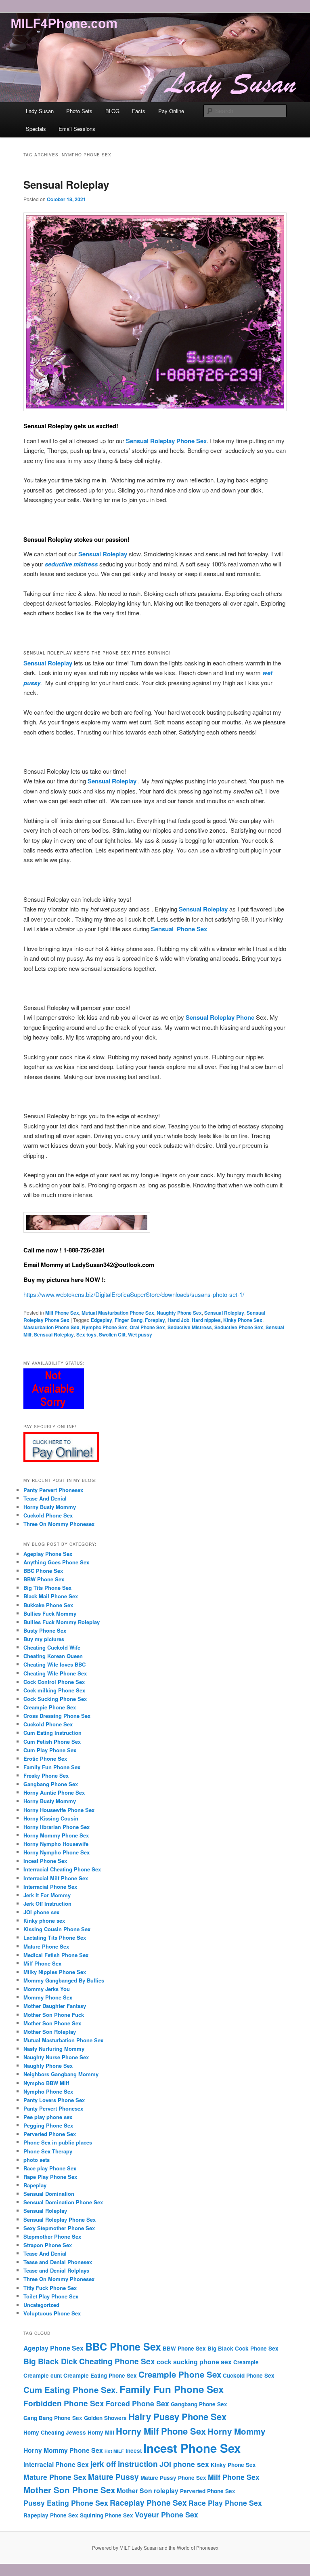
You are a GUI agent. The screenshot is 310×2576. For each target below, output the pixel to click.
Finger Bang (129, 1320)
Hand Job (178, 1320)
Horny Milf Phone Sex (161, 2431)
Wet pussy (140, 1334)
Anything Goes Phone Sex (56, 1562)
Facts (139, 111)
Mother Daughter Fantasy (55, 2006)
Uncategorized (41, 2305)
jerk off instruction (124, 2464)
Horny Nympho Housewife (56, 1844)
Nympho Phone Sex (105, 1327)
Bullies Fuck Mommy (50, 1613)
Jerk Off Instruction (47, 1904)
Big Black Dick (50, 2361)
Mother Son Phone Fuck (54, 2015)
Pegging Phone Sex (48, 2125)
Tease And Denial (45, 1498)
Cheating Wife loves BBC (54, 1664)
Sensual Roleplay (66, 184)
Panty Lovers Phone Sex (54, 2100)
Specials (36, 129)
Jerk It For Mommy (47, 1895)
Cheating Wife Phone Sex (55, 1673)
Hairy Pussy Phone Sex (177, 2416)
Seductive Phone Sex (239, 1327)
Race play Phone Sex (50, 2168)
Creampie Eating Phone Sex (100, 2375)
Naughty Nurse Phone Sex (56, 2057)
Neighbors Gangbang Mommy (61, 2074)
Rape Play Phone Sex (50, 2177)
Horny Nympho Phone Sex (57, 1852)
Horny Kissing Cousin (51, 1818)
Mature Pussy (113, 2477)
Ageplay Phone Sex (48, 1554)
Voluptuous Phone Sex (52, 2313)
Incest (134, 2451)
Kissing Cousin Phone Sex (57, 1929)
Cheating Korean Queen (53, 1656)
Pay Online (171, 111)
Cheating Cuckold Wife (52, 1647)
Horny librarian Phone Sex (57, 1827)
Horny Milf (101, 2432)
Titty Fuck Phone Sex (50, 2288)
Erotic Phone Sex (45, 1758)
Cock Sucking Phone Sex (55, 1699)
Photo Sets (79, 111)
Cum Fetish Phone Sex (52, 1742)
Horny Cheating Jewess (55, 2432)
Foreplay (155, 1320)
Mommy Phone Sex (48, 1997)
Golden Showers (105, 2418)
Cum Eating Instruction (52, 1733)
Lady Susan (40, 111)
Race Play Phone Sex (225, 2503)
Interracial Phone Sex (50, 1887)
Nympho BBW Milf (46, 2083)
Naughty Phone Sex (179, 1313)
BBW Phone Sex (44, 1579)
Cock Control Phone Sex (54, 1682)
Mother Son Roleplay (50, 2032)
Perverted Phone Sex (50, 2134)
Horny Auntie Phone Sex (54, 1792)
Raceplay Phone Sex (148, 2502)
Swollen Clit (112, 1334)
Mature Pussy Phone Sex (173, 2478)
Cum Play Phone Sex (50, 1750)
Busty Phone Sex (45, 1630)
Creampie (246, 2362)
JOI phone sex (41, 1912)
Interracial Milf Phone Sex (56, 1878)
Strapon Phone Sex (48, 2245)
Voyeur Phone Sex (167, 2514)
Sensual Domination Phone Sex (63, 2202)
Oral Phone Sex (147, 1327)
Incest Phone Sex (45, 1861)
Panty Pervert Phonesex (53, 1490)
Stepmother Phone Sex (52, 2236)
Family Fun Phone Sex (52, 1767)
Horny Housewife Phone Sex (59, 1810)
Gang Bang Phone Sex (53, 2418)
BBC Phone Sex (43, 1571)
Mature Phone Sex (46, 1946)
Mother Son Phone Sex (52, 2023)
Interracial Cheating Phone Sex (62, 1869)
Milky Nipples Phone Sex (55, 1972)
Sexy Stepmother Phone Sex (59, 2228)
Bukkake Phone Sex (48, 1605)
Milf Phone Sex (62, 1313)
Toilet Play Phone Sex (51, 2296)
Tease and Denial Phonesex (58, 2262)
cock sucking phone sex (194, 2362)
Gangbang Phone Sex (51, 1784)
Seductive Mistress (190, 1327)
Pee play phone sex (48, 2117)
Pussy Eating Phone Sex (66, 2503)
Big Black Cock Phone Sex (243, 2348)
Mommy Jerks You (47, 1989)
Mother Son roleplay (148, 2491)
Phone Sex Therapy (48, 2151)
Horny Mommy (236, 2431)
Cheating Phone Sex (117, 2361)
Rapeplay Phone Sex (51, 2515)
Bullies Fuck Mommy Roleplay (62, 1622)
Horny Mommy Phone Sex (56, 1835)
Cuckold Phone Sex (48, 1515)
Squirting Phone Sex (107, 2515)
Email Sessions (77, 129)
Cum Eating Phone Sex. (71, 2390)
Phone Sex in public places (58, 2142)
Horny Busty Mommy (50, 1507)
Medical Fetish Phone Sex (56, 1955)
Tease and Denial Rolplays (56, 2270)
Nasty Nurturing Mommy (54, 2049)
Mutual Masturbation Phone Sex (118, 1313)
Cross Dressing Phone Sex (57, 1716)
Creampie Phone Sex (50, 1707)
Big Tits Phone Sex (47, 1588)
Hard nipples (206, 1320)
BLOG (112, 111)
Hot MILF (114, 2451)
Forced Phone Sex (137, 2403)
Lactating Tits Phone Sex (55, 1937)
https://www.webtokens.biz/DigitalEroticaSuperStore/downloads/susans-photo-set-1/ (134, 1294)
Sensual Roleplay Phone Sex (60, 2219)
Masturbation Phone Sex (51, 1327)
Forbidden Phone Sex (64, 2403)
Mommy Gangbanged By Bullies (64, 1980)
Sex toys (86, 1334)
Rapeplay (35, 2185)
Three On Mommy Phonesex (59, 1524)
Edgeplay (102, 1320)
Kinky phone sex (44, 1920)
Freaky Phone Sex (46, 1775)
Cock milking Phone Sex (54, 1690)
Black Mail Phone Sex (51, 1596)
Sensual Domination (49, 2194)
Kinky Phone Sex (243, 1320)
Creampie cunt (43, 2375)
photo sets (37, 2160)
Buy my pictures (44, 1639)
